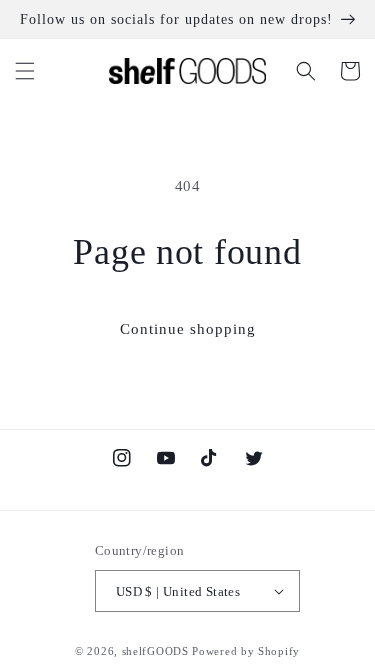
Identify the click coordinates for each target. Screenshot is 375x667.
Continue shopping (188, 329)
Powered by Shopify (246, 651)
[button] (25, 71)
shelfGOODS (155, 651)
